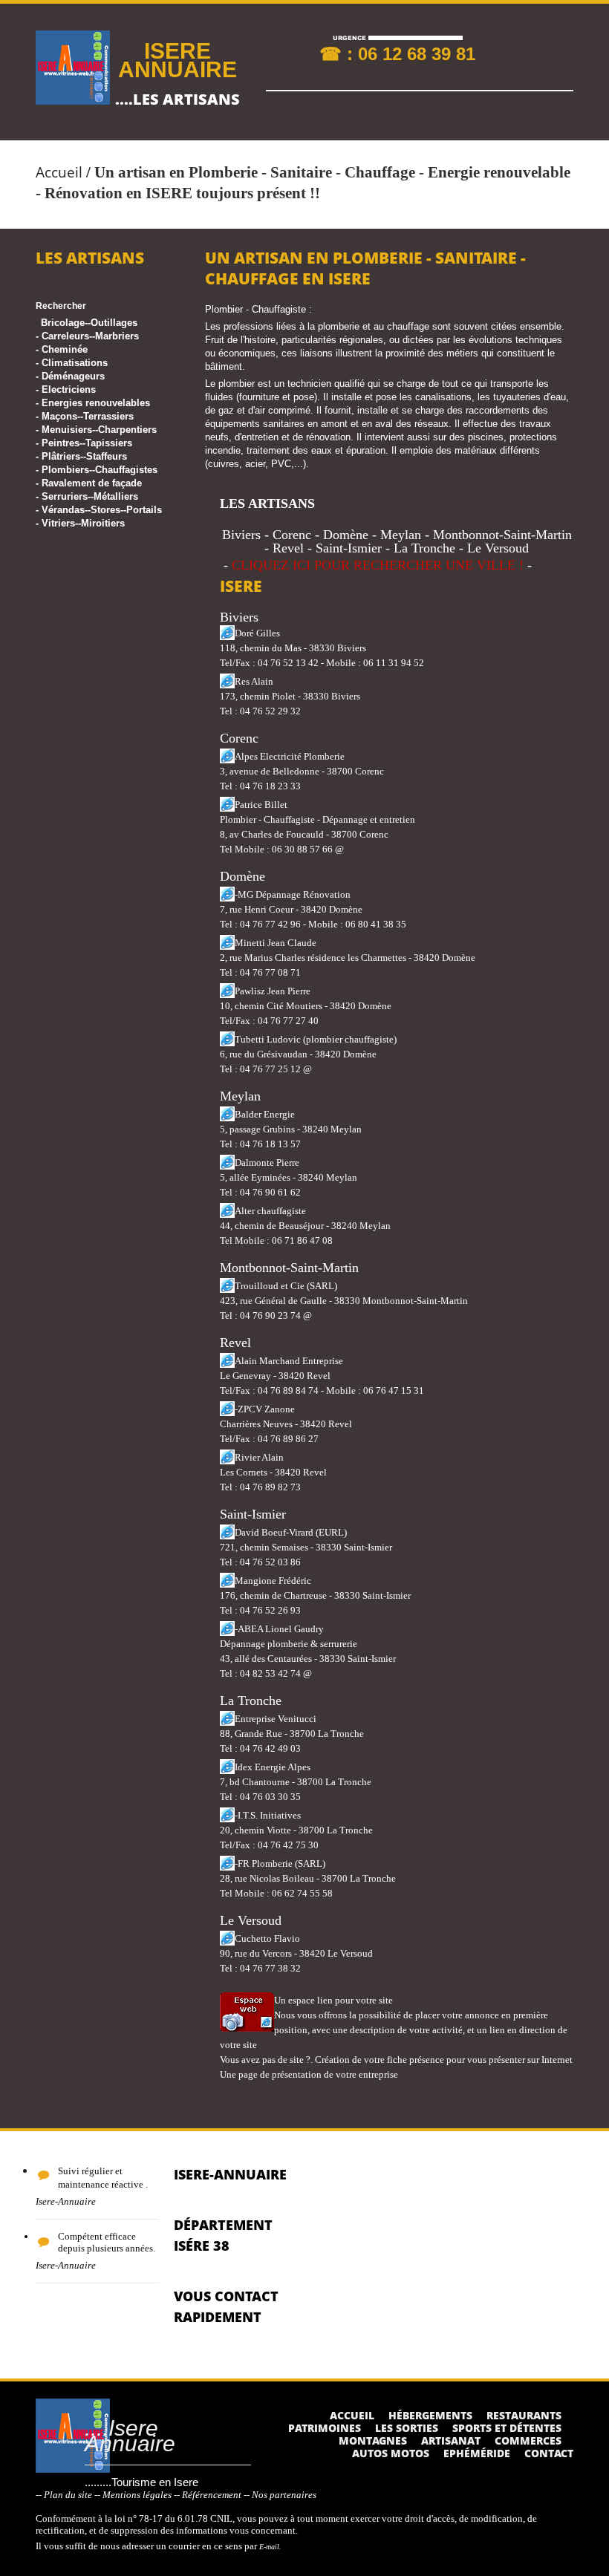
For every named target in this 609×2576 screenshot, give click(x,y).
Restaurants (524, 2415)
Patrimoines (325, 2428)
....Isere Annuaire (130, 2436)
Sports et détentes (507, 2428)
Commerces (528, 2440)
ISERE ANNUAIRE (178, 60)
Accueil (59, 172)
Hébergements (430, 2415)
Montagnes (373, 2440)
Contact (549, 2453)
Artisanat (451, 2440)
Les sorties (407, 2428)
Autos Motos (391, 2453)
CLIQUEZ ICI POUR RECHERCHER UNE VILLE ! (378, 565)
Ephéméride (477, 2453)
